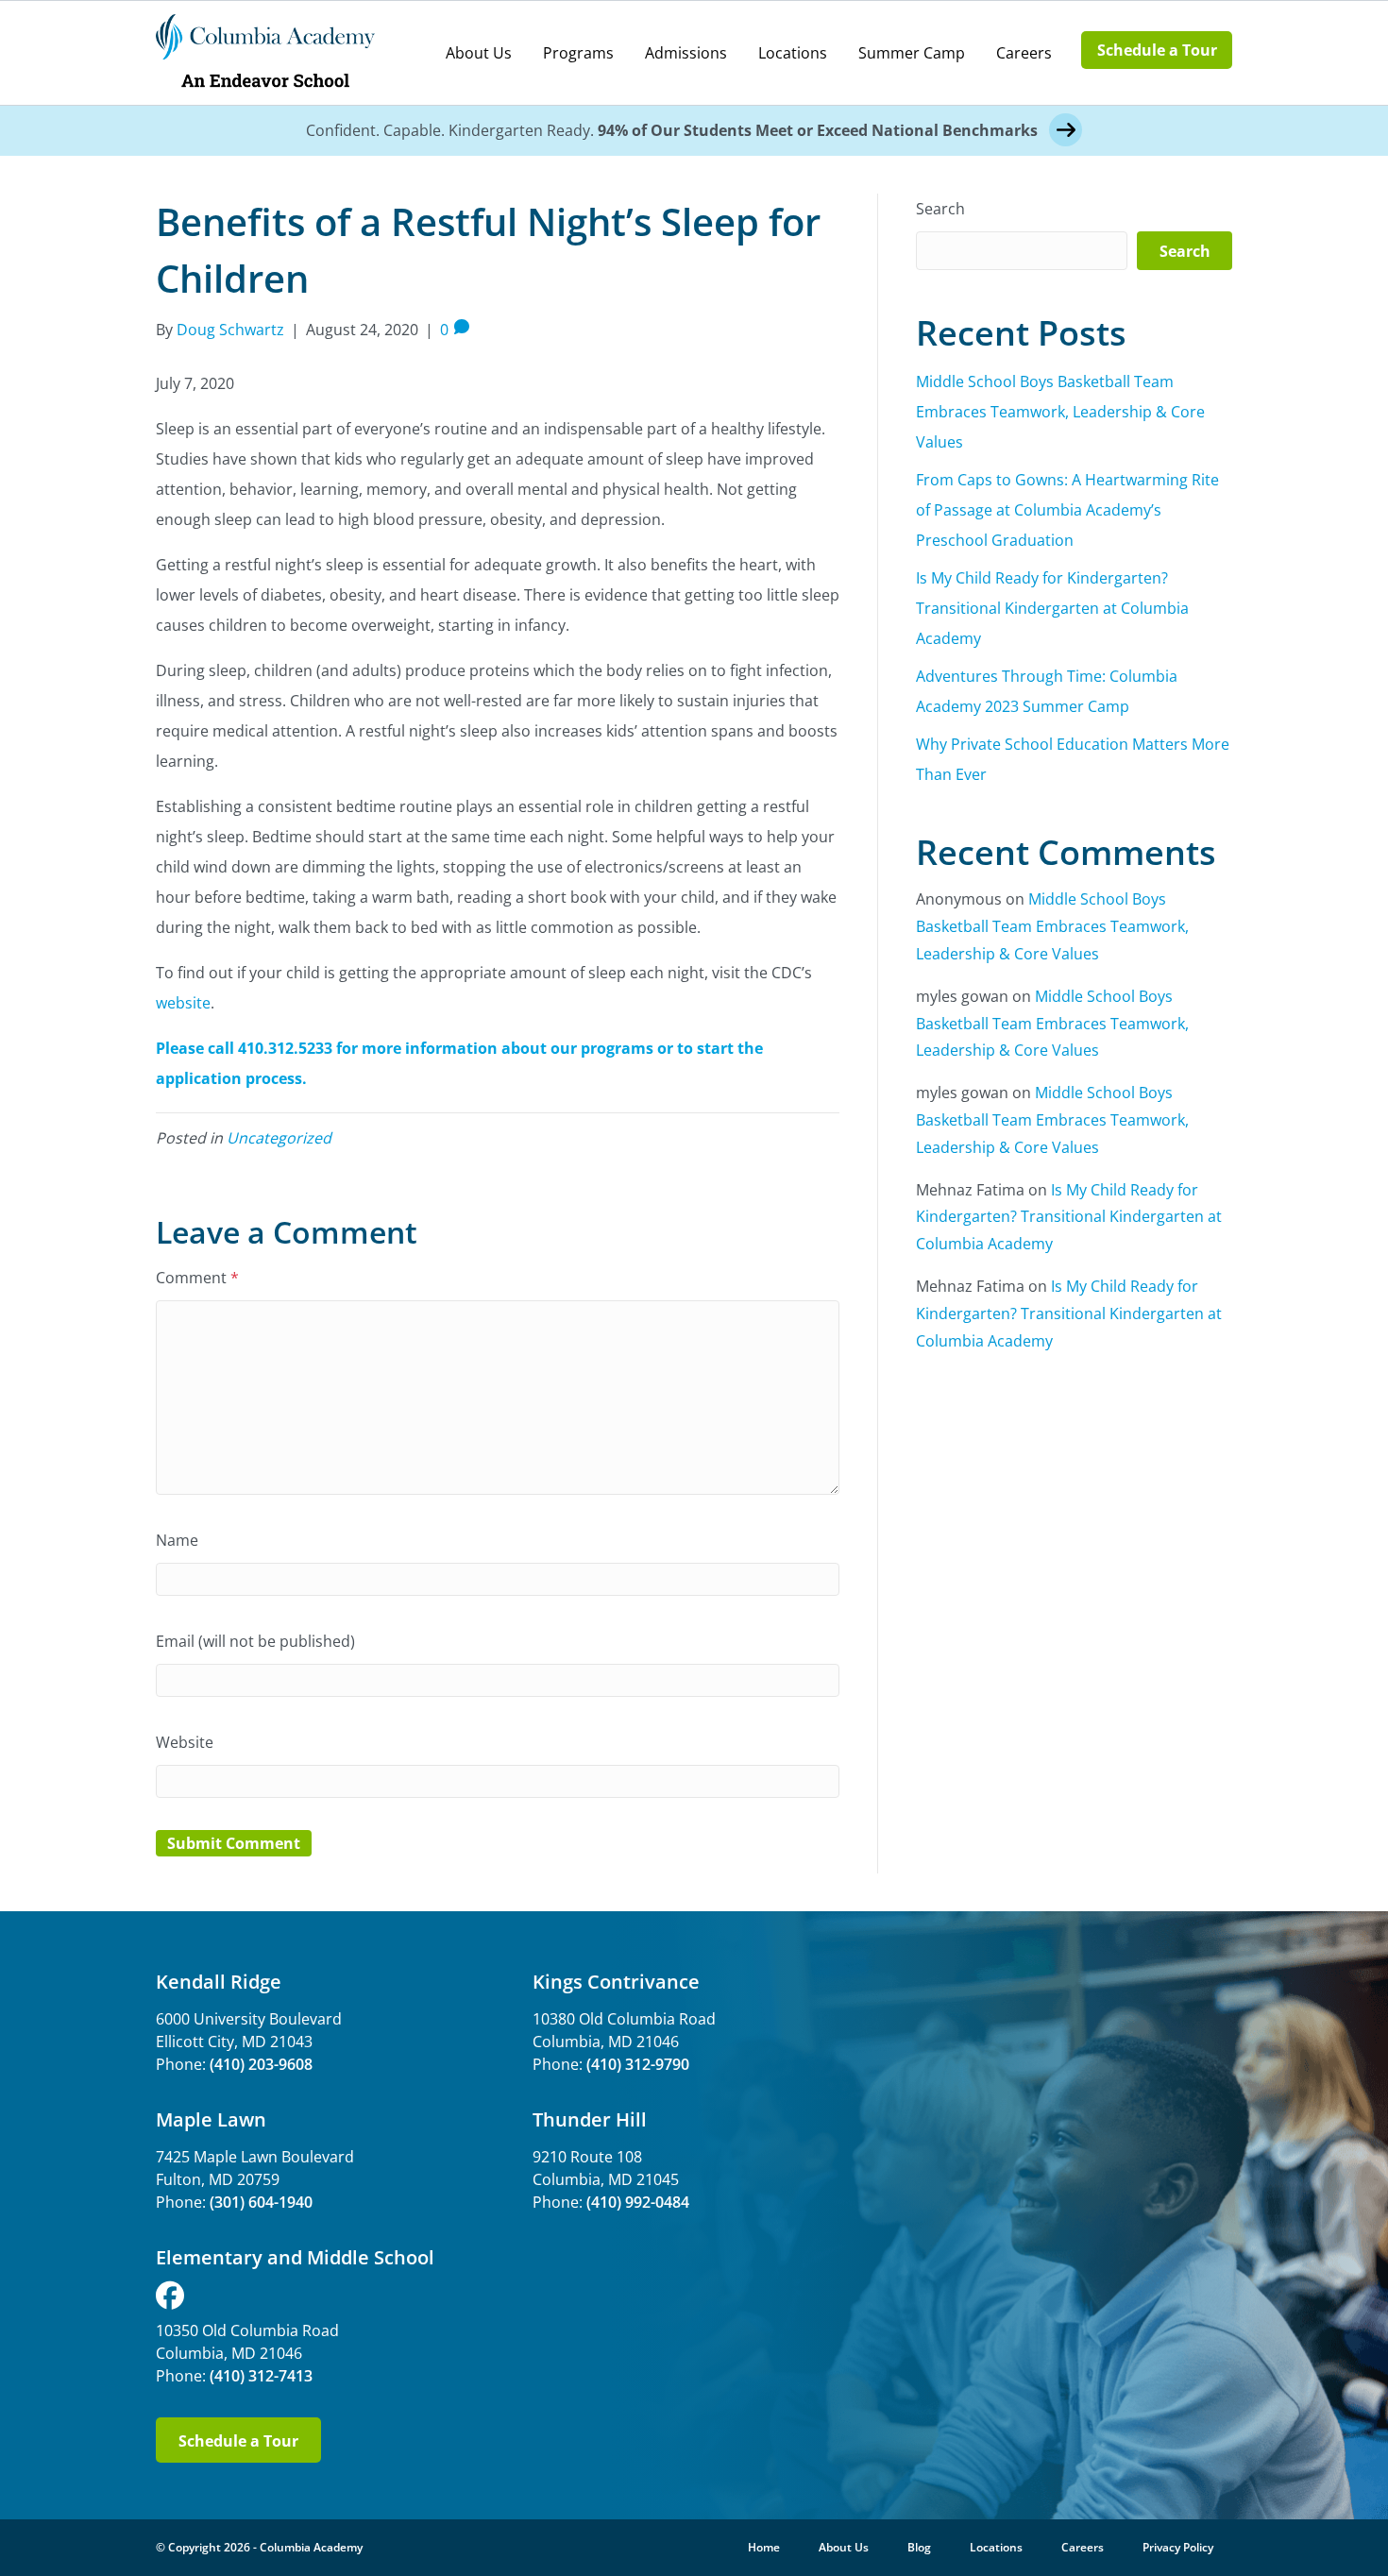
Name (177, 1540)
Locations (793, 53)
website (183, 1003)
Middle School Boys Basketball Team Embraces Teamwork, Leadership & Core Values (1060, 412)
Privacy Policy (1178, 2547)
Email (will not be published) (255, 1641)
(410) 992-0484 (638, 2202)
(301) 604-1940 (261, 2202)
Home (764, 2547)
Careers (1024, 53)
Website (185, 1742)
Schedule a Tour (1157, 50)
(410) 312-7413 (261, 2376)
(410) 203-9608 (261, 2064)
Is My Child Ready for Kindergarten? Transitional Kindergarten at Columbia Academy (1052, 608)
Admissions (686, 53)
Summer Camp (912, 53)
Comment (197, 1278)
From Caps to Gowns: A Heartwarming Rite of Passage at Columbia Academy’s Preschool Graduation (1067, 510)
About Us (479, 53)
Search (940, 209)
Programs (578, 53)
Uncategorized (279, 1138)
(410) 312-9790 (638, 2064)
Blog (919, 2547)
